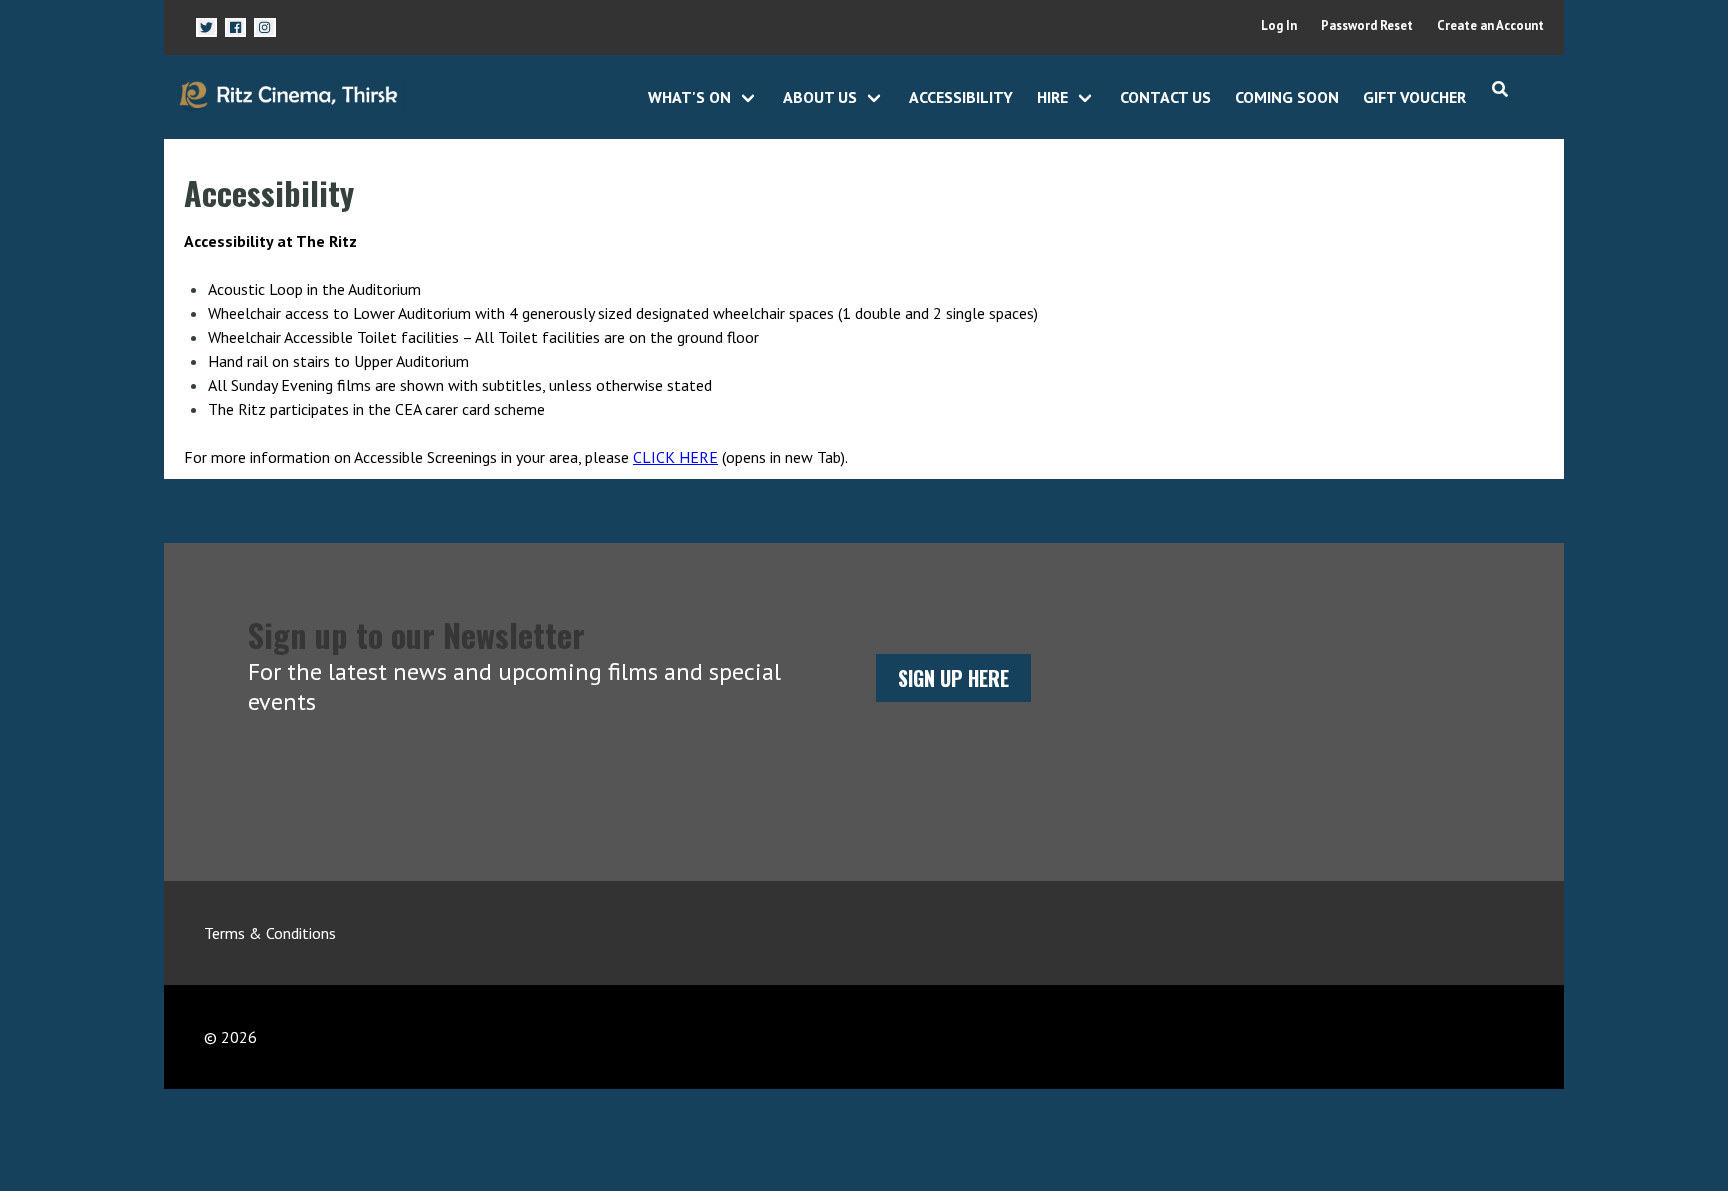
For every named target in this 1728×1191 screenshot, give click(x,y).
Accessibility (961, 97)
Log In (1279, 25)
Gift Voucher (1414, 97)
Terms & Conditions (270, 933)
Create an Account (1490, 25)
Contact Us (1165, 97)
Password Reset (1367, 25)
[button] (206, 27)
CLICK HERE (675, 457)
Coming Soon (1287, 97)
